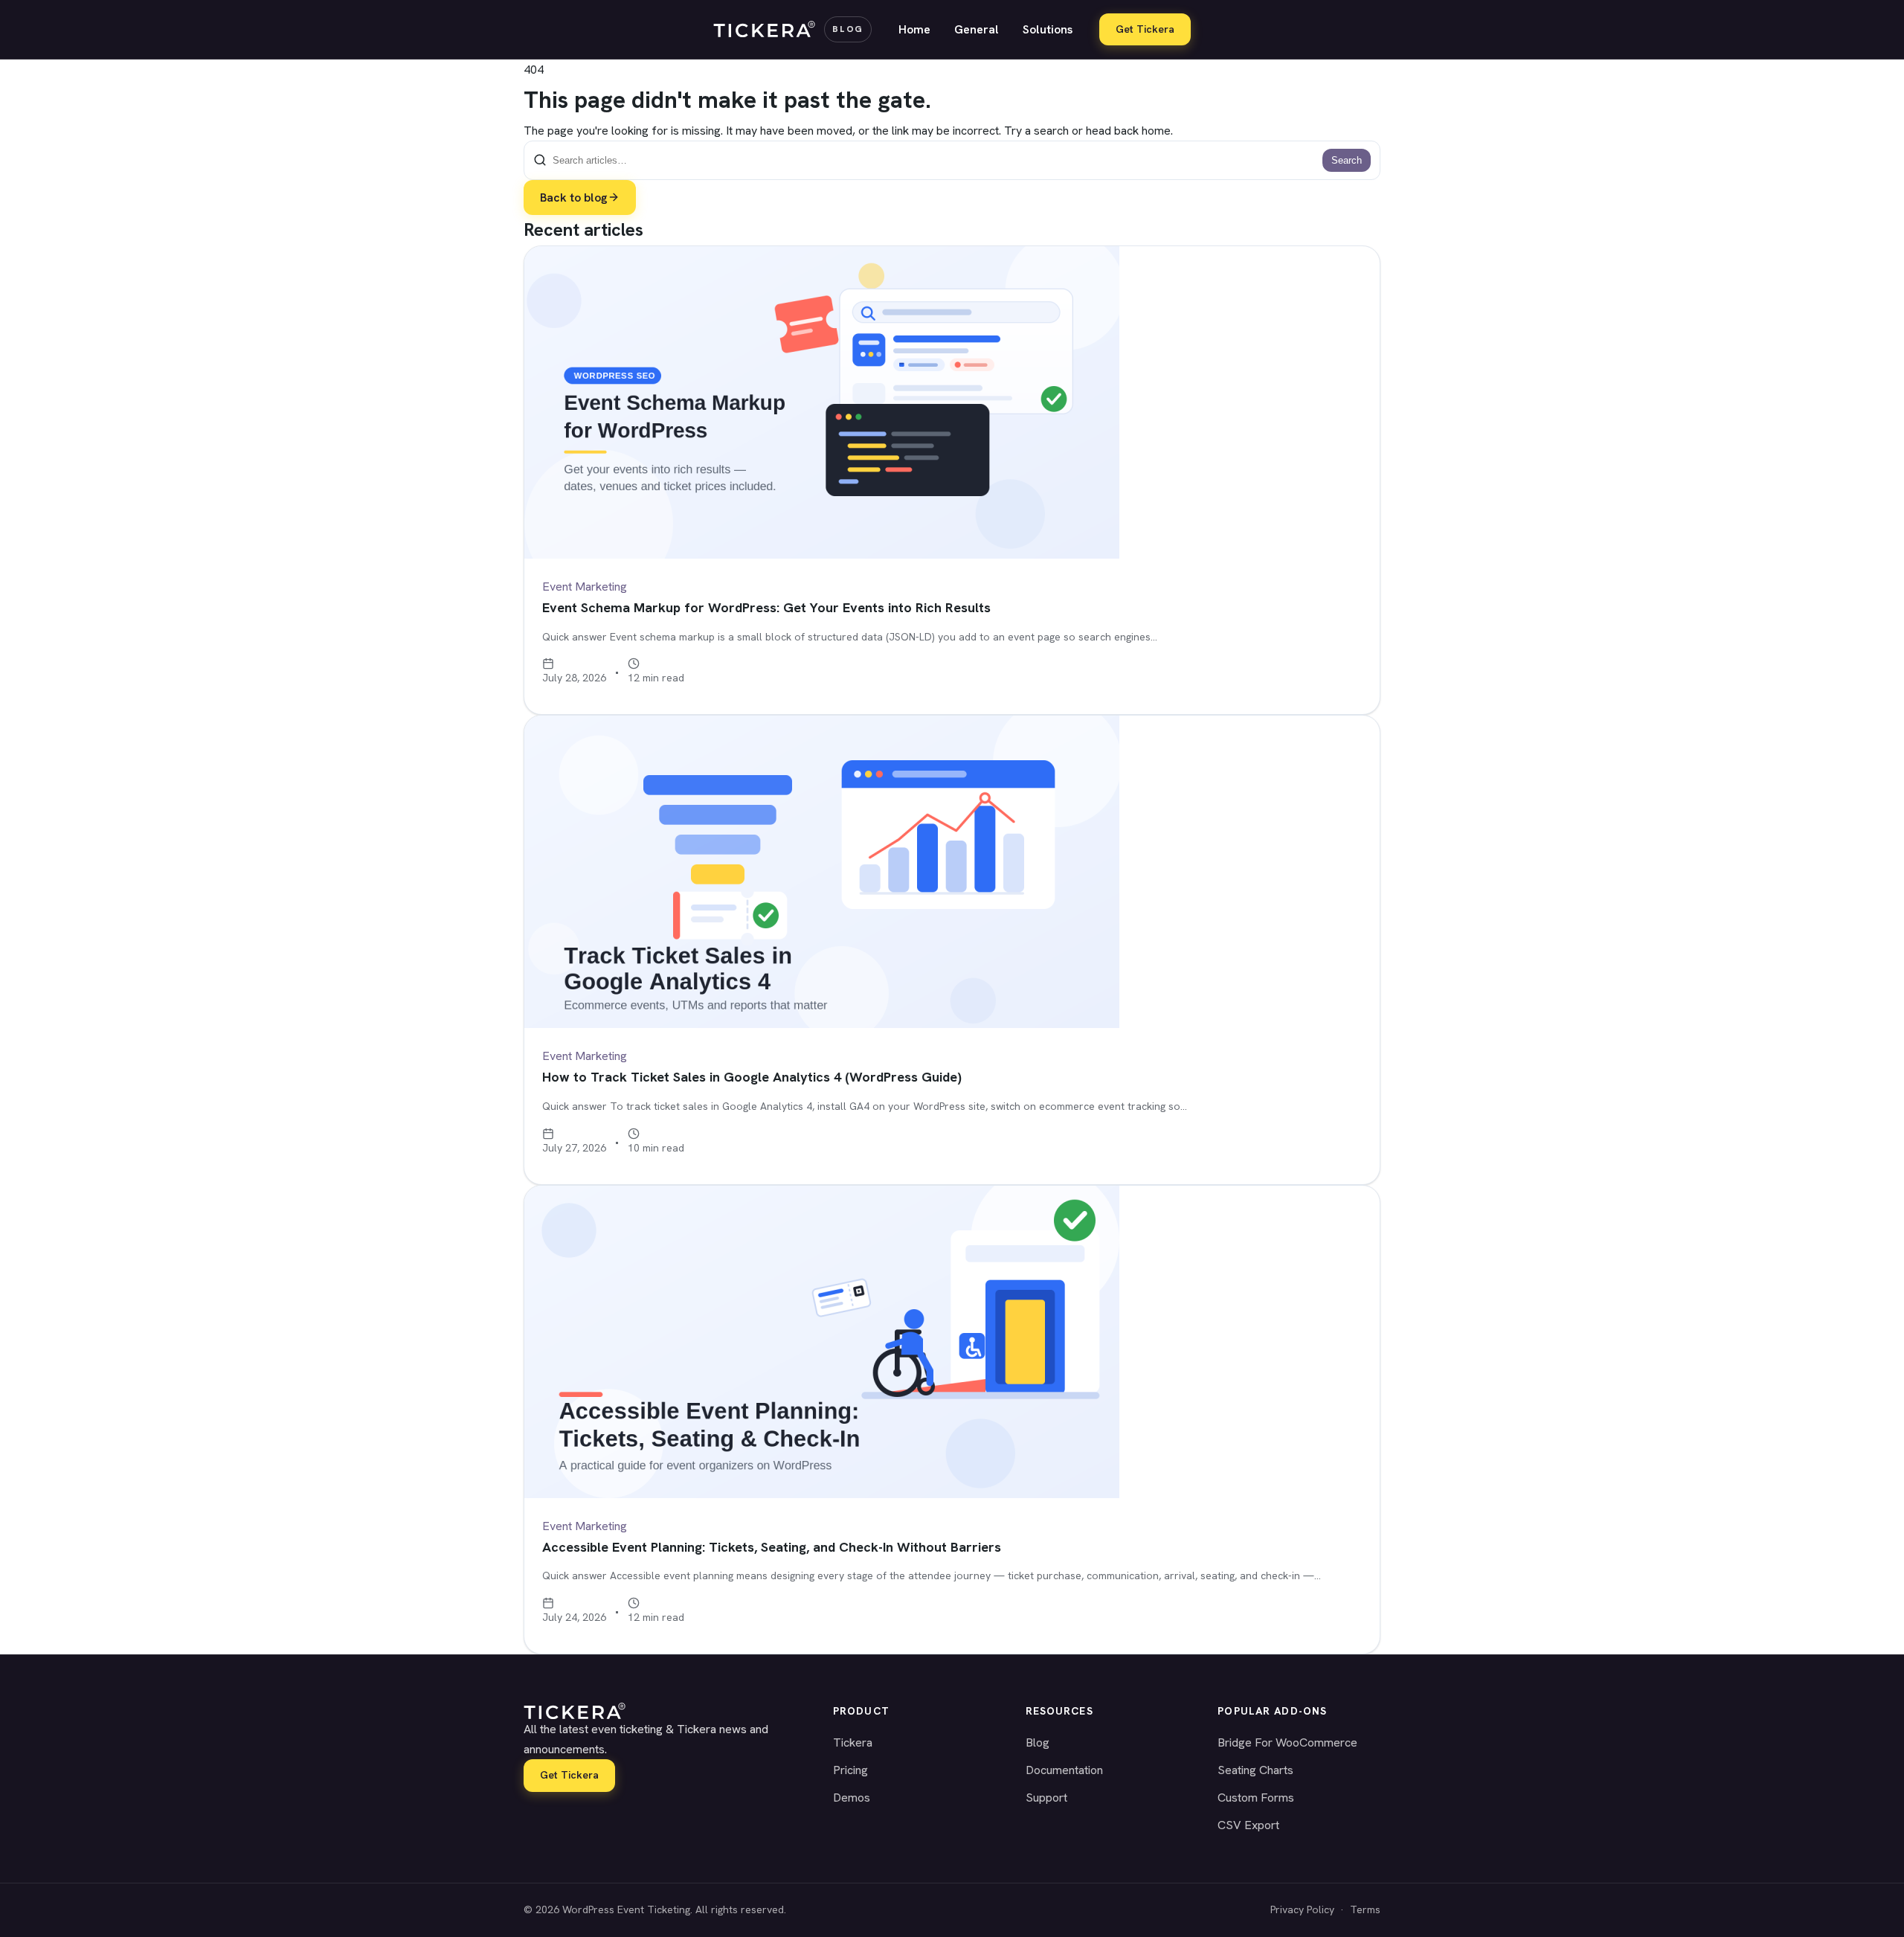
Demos (852, 1798)
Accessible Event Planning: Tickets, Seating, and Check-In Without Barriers (772, 1547)
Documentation (1064, 1770)
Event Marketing (585, 587)
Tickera (853, 1742)
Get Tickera (1145, 29)
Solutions (1048, 29)
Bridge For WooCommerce (1287, 1742)
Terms (1365, 1909)
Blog (1038, 1742)
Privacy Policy (1302, 1909)
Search (1347, 160)
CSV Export (1248, 1825)
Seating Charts (1255, 1770)
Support (1046, 1798)
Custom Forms (1256, 1798)
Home (914, 29)
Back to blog (574, 197)
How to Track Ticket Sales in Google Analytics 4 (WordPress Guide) (752, 1077)
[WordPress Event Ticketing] (660, 1711)
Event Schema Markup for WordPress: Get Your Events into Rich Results (766, 607)
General (977, 29)
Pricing (850, 1770)
